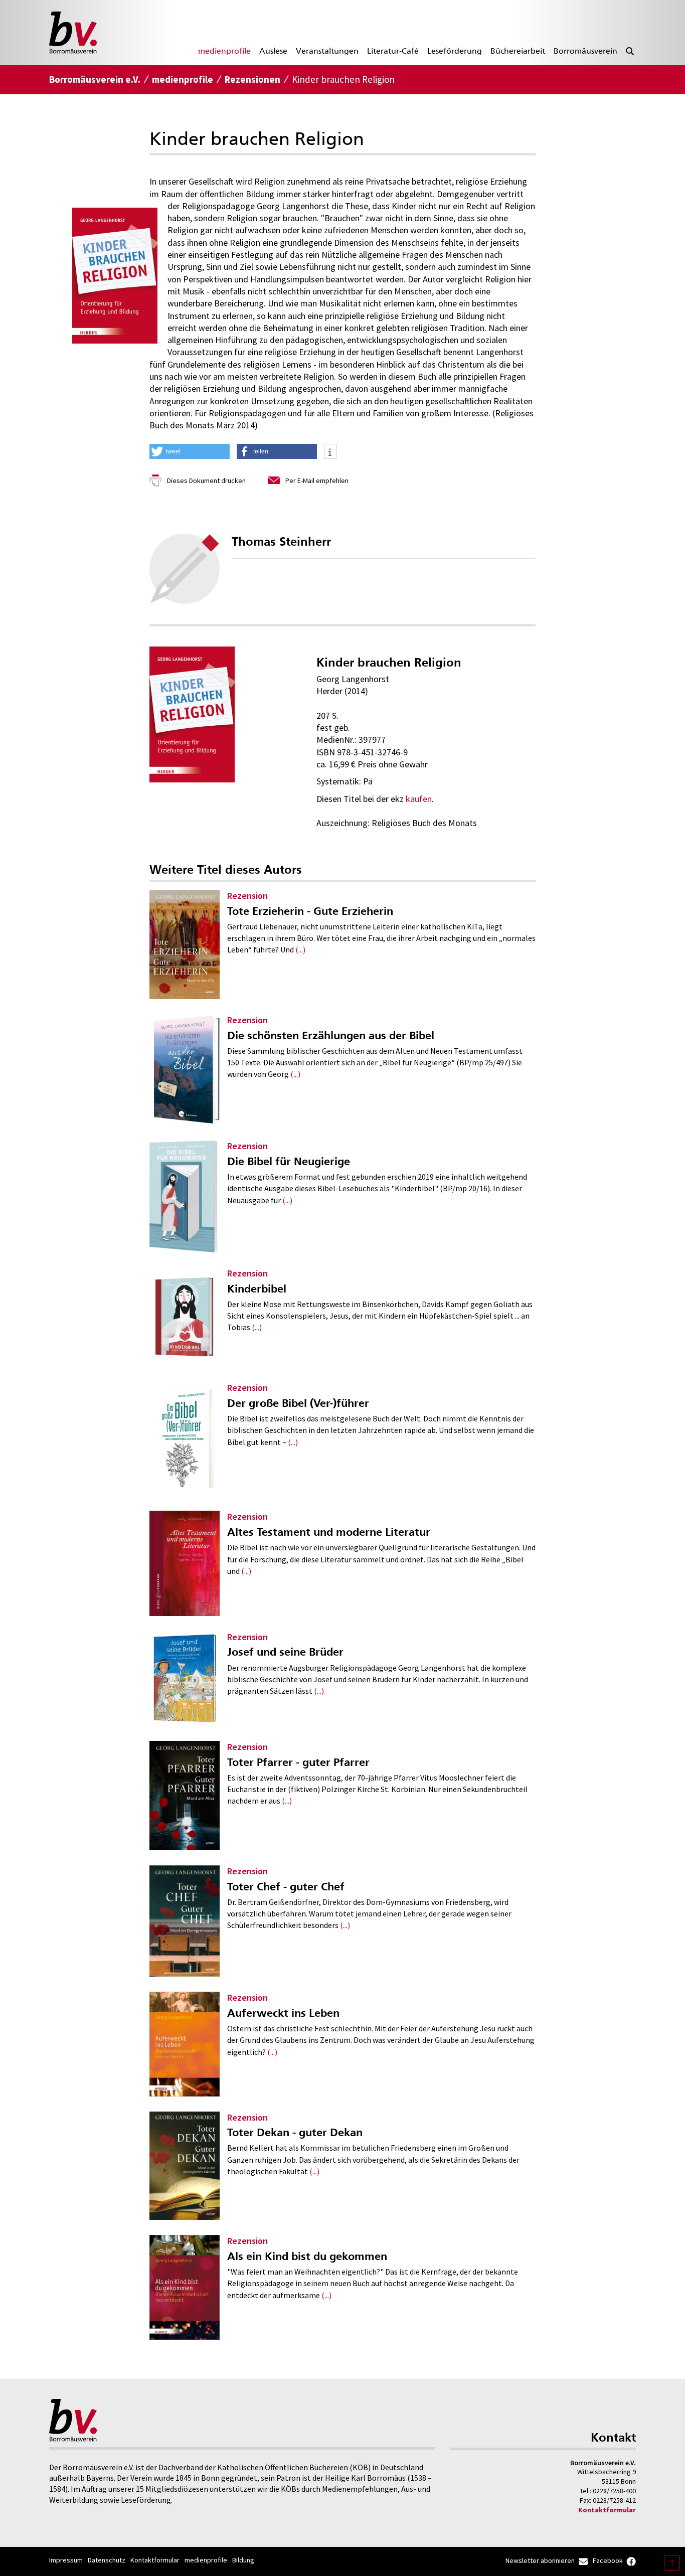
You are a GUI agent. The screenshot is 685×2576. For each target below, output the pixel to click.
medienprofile (224, 51)
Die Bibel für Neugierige (289, 1161)
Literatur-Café (393, 51)
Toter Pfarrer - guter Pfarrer (298, 1762)
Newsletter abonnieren (540, 2560)
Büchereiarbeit (518, 51)
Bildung (243, 2560)
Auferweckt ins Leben (283, 2013)
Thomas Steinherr (281, 542)
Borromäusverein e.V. (95, 79)
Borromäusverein (585, 51)
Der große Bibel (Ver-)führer (298, 1403)
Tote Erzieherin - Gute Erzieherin (310, 911)
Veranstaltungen (327, 51)
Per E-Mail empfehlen (317, 480)
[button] (190, 451)
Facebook (608, 2560)
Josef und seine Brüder (285, 1652)
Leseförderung (455, 51)
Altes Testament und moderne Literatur (329, 1532)
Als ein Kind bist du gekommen (307, 2256)
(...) (300, 949)
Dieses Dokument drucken (206, 480)
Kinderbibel (257, 1289)
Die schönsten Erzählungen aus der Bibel (331, 1035)
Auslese (273, 51)
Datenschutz (107, 2560)
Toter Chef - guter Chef (286, 1887)
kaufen (419, 799)
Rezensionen (252, 79)
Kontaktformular (607, 2510)
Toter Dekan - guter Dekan (295, 2132)
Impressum (66, 2560)
